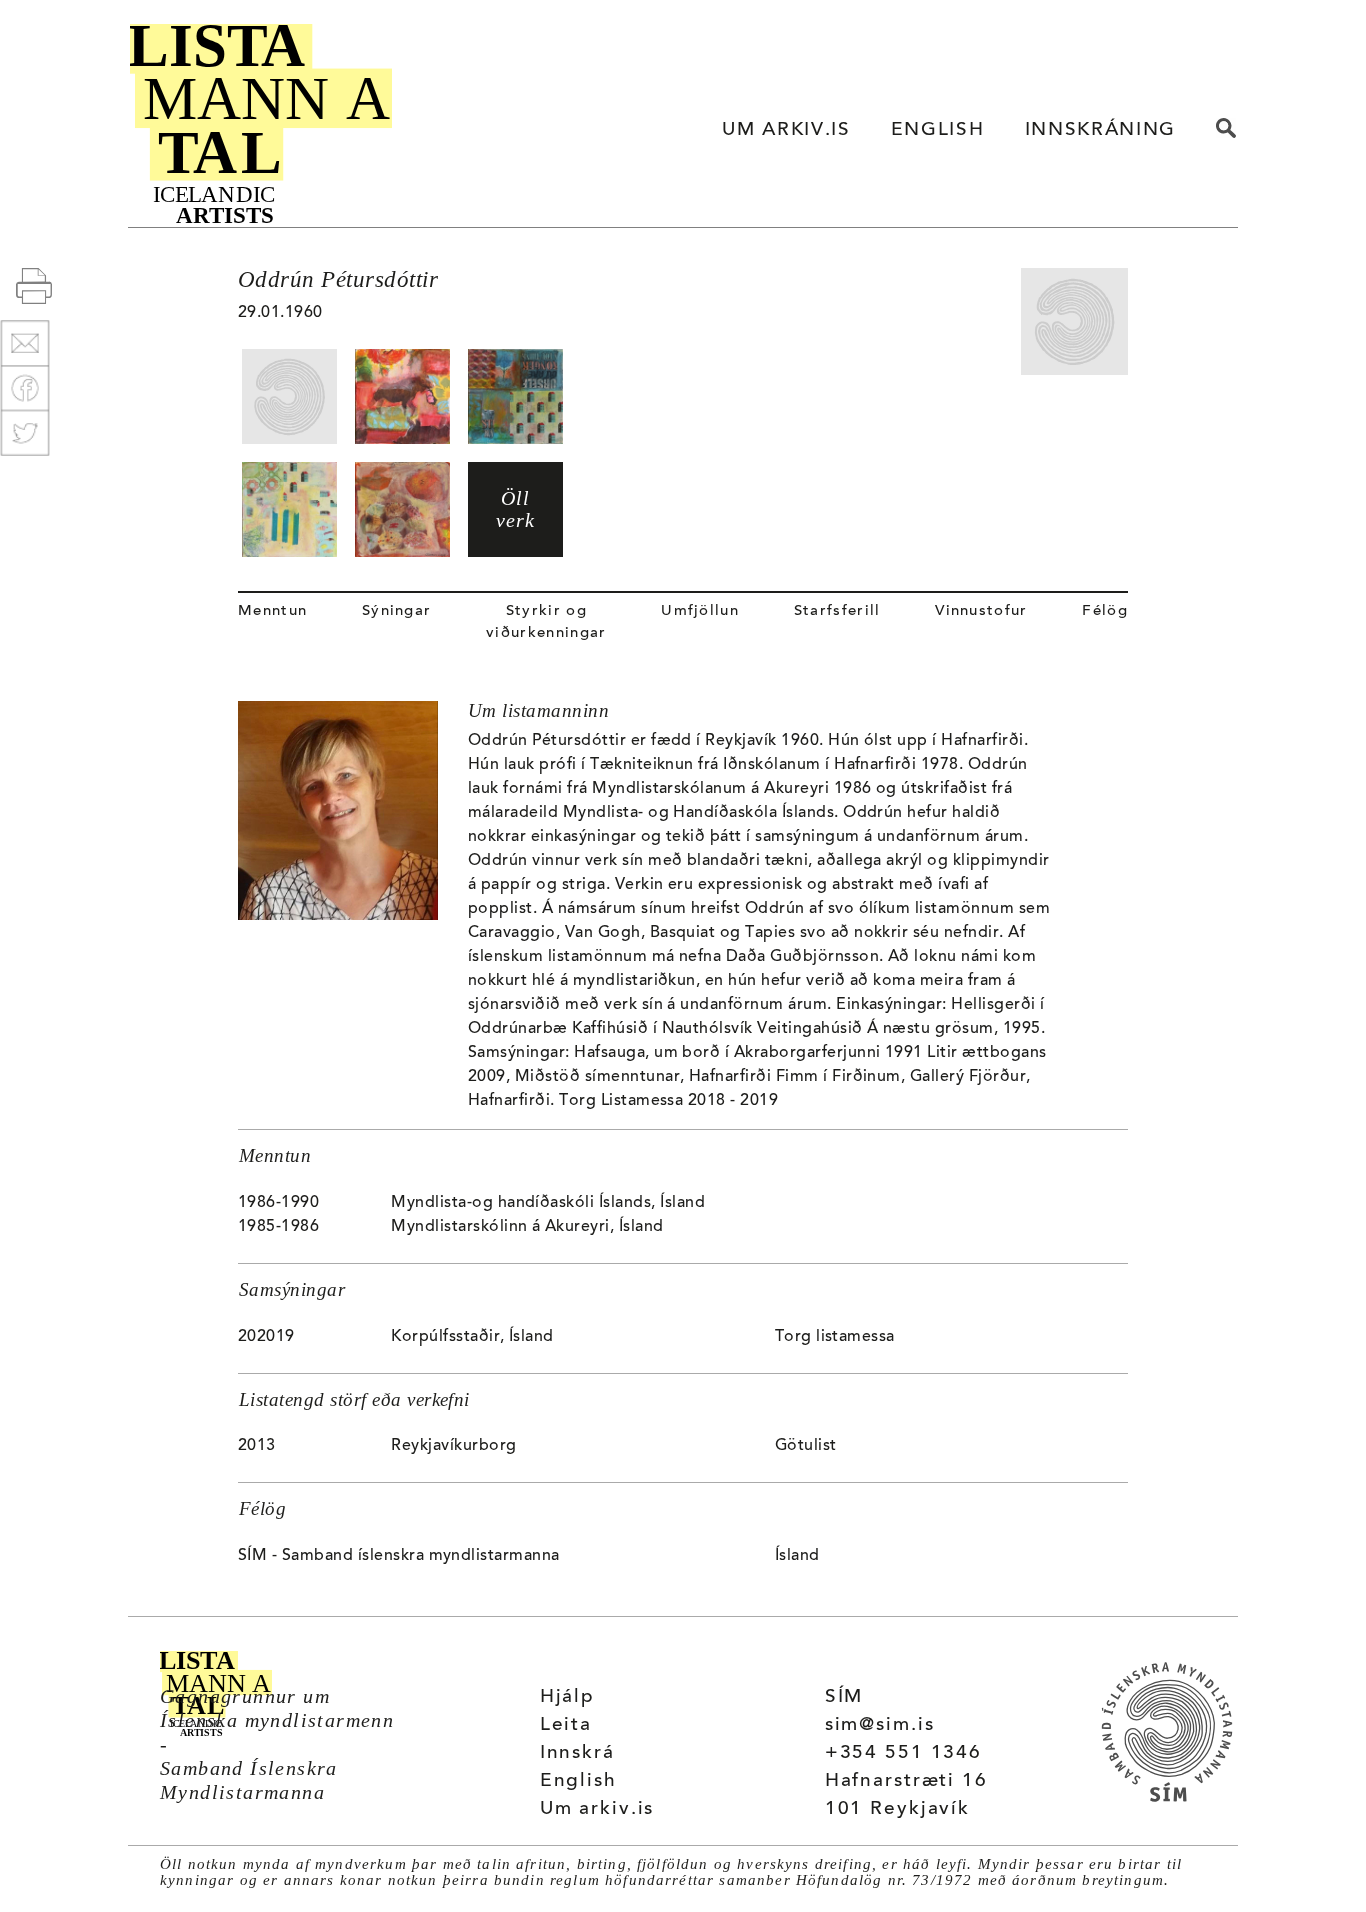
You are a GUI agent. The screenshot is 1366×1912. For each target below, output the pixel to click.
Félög (1105, 611)
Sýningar (397, 611)
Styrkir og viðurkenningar (546, 622)
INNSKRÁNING (1100, 130)
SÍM (844, 1697)
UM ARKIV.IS (786, 130)
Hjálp (567, 1697)
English (578, 1781)
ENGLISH (938, 130)
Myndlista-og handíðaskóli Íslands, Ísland (548, 1203)
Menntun (272, 611)
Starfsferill (837, 611)
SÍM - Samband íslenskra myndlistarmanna (399, 1556)
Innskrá (577, 1753)
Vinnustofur (981, 611)
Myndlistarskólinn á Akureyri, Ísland (527, 1227)
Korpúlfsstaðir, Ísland (472, 1337)
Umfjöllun (700, 611)
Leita (566, 1725)
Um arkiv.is (597, 1809)
